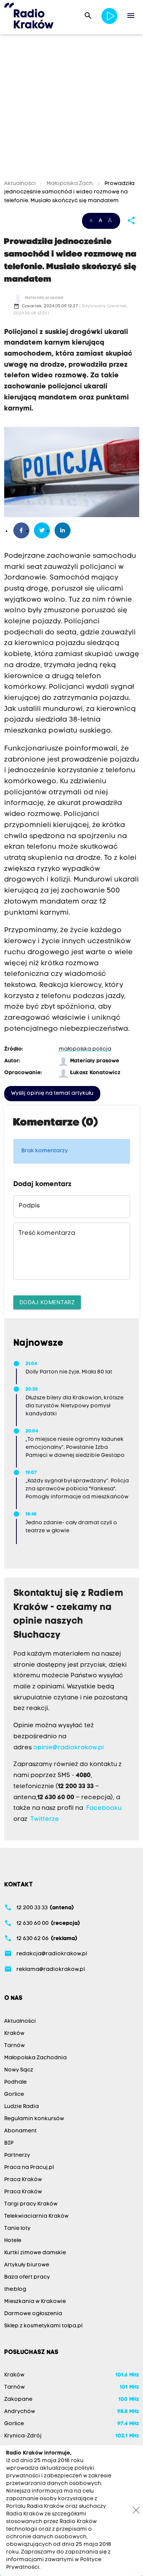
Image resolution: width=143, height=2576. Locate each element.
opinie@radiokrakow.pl (68, 1748)
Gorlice (14, 2094)
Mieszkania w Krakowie (35, 2302)
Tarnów (14, 2046)
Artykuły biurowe (27, 2265)
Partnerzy (17, 2155)
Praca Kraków (23, 2180)
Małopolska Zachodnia (35, 2058)
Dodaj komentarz (47, 1302)
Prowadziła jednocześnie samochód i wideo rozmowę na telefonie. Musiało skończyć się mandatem (69, 192)
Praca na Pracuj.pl (29, 2168)
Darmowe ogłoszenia (33, 2314)
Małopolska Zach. (70, 184)
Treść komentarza (47, 1233)
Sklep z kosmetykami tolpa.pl (43, 2326)
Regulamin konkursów (34, 2119)
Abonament (20, 2131)
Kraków (14, 2034)
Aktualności (21, 184)
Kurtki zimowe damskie (35, 2253)
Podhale (15, 2082)
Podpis (29, 1206)
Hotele (13, 2241)
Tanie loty (17, 2229)
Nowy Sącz (19, 2070)
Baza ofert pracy (27, 2277)
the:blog (15, 2289)
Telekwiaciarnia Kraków (36, 2216)
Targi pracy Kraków (31, 2204)
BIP (9, 2143)
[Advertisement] (71, 108)
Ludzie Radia (22, 2107)
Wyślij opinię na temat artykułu (52, 1093)
